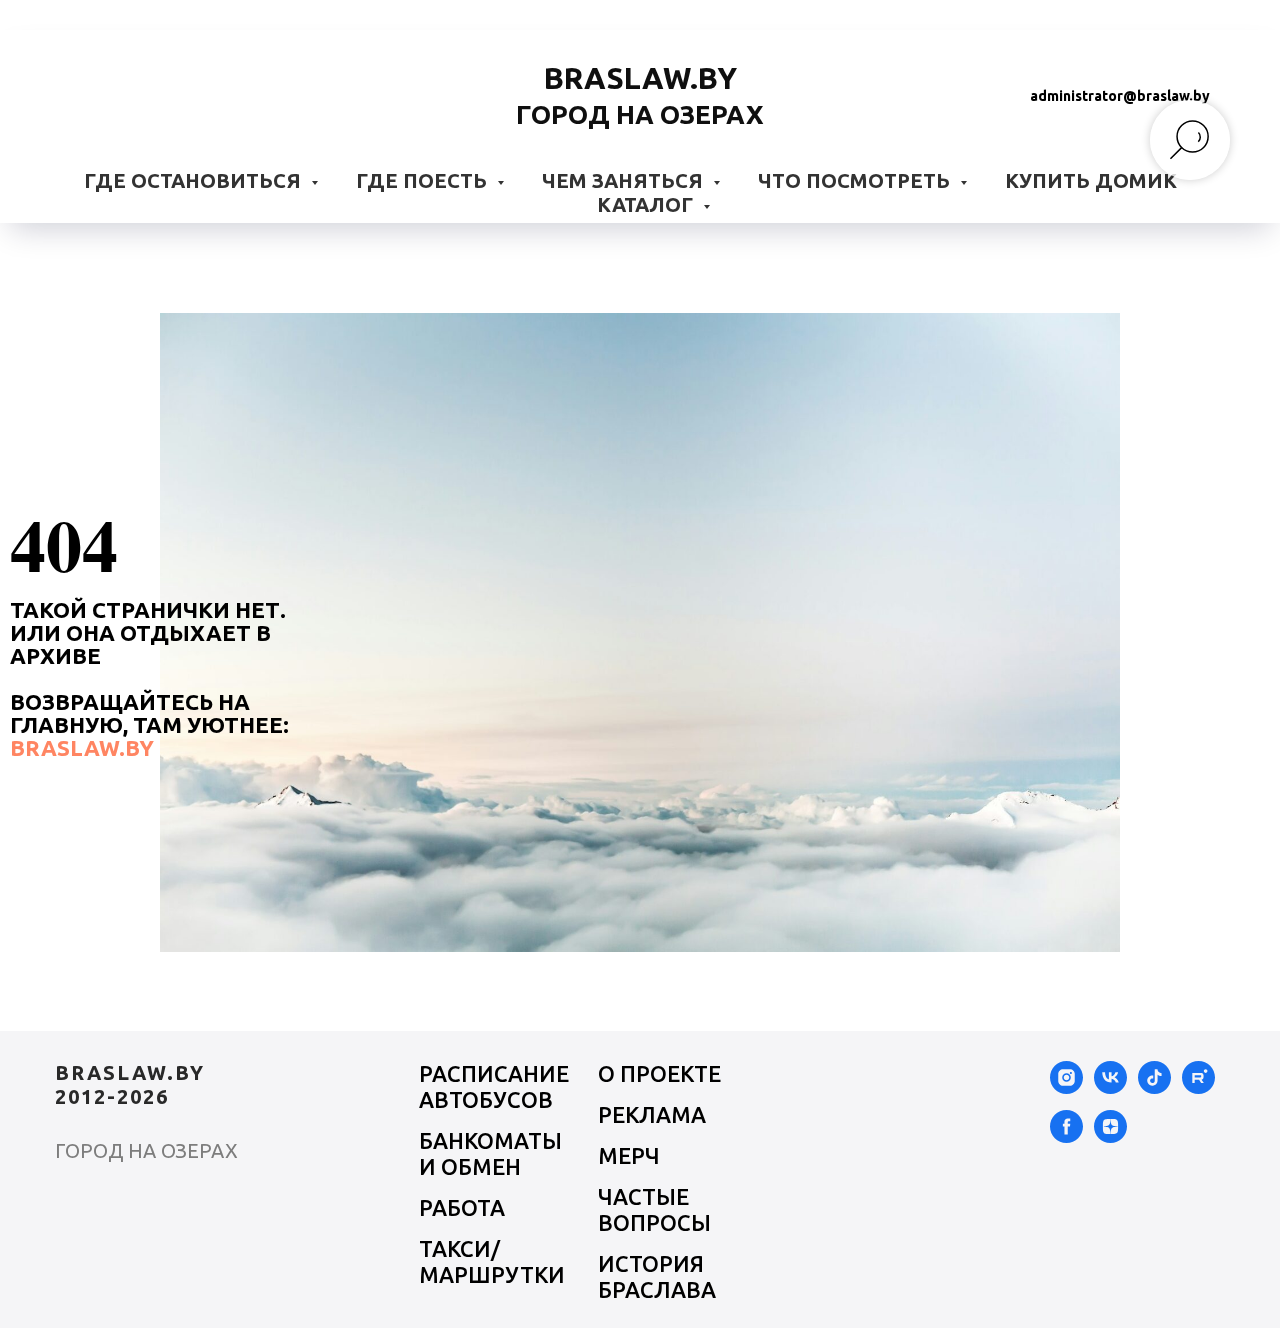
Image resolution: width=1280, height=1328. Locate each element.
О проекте (659, 1073)
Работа (462, 1207)
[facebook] (1066, 1137)
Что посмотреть (856, 180)
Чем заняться (625, 180)
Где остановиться (195, 180)
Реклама (652, 1114)
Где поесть (424, 180)
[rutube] (1198, 1088)
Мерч (629, 1155)
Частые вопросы (654, 1209)
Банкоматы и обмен (490, 1153)
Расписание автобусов (494, 1086)
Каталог (647, 204)
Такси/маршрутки (492, 1261)
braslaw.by (82, 747)
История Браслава (657, 1276)
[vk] (1110, 1088)
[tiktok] (1154, 1088)
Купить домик (1091, 180)
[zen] (1110, 1137)
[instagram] (1066, 1088)
